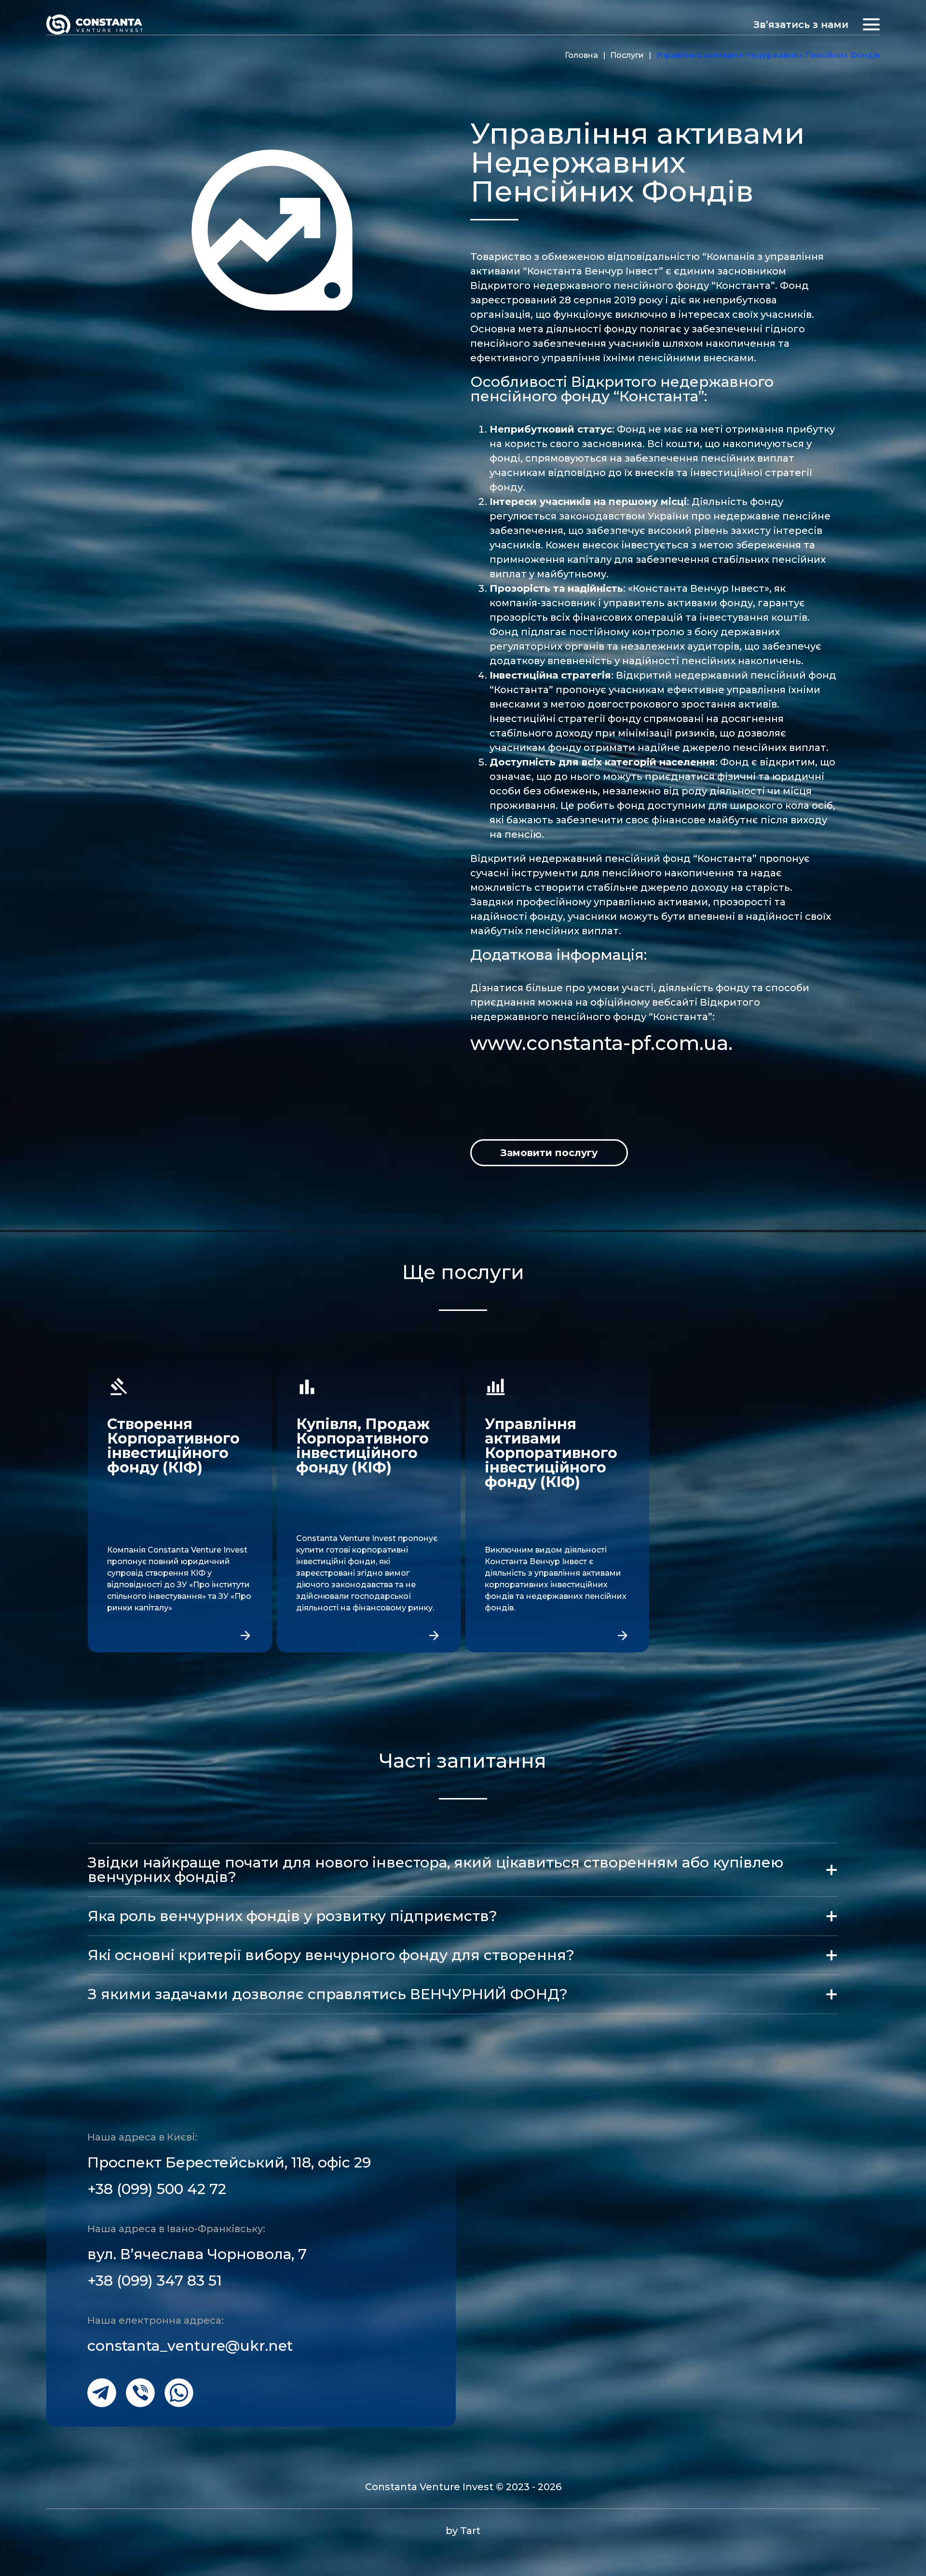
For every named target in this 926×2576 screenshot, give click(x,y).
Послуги (627, 55)
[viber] (140, 2393)
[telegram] (102, 2393)
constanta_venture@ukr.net (190, 2346)
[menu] (871, 24)
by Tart (463, 2531)
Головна (581, 55)
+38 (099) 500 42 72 (157, 2189)
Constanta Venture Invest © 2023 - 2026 (463, 2487)
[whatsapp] (179, 2393)
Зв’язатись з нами (801, 25)
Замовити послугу (549, 1153)
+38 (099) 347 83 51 (155, 2281)
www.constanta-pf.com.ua (599, 1043)
